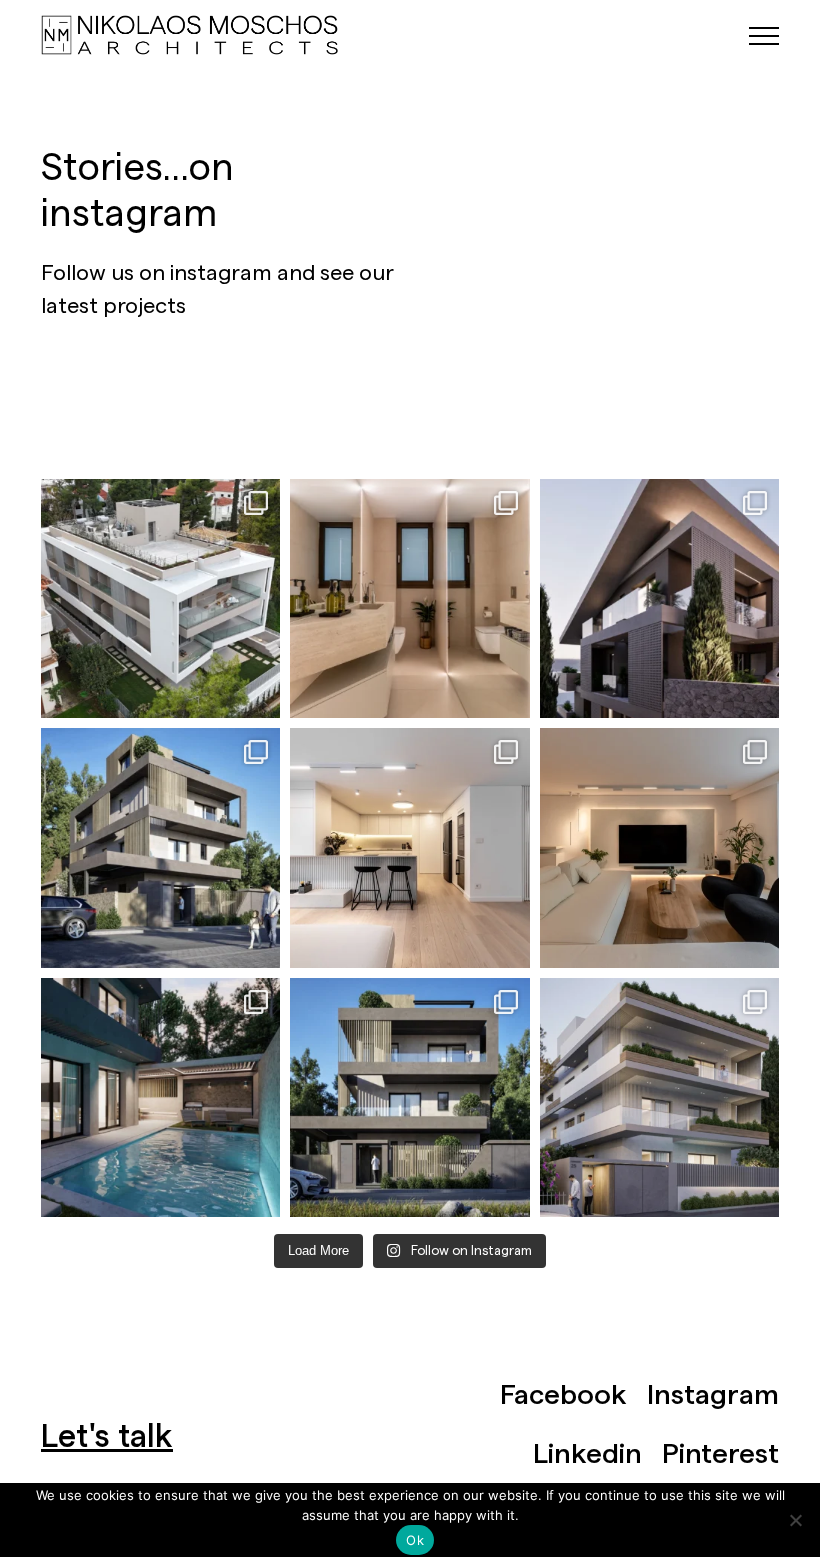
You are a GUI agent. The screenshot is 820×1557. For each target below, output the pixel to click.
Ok (415, 1540)
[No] (795, 1520)
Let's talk (107, 1437)
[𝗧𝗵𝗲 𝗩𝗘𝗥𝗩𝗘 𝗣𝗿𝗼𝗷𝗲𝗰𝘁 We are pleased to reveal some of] (160, 847)
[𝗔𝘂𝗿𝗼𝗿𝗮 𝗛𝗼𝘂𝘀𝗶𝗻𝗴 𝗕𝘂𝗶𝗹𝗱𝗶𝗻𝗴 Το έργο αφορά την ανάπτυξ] (659, 1097)
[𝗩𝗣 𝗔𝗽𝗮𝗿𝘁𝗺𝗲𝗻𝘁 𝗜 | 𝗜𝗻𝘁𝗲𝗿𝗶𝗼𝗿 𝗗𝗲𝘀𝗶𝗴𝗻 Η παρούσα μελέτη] (409, 598)
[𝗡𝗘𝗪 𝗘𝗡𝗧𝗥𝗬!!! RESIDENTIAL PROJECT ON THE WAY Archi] (659, 598)
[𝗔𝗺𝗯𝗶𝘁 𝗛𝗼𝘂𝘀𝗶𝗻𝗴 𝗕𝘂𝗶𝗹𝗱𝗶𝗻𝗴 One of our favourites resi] (160, 598)
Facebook (563, 1395)
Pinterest (720, 1454)
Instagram (713, 1395)
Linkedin (587, 1454)
